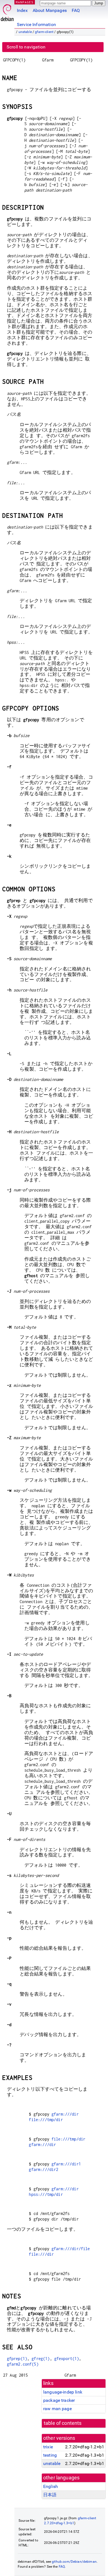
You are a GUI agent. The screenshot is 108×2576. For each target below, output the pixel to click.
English (51, 2486)
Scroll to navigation (26, 47)
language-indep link (63, 2392)
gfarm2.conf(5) (23, 2364)
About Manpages (50, 10)
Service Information (36, 25)
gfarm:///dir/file (71, 2249)
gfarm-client (44, 32)
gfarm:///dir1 (66, 2164)
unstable (25, 32)
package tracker (59, 2400)
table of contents (63, 2423)
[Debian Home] (7, 11)
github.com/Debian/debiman (74, 2562)
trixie (48, 2447)
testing (50, 2455)
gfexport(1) (67, 2359)
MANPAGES (25, 2)
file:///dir (41, 2254)
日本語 (50, 2495)
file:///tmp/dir (46, 2120)
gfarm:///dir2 (43, 2169)
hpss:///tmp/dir (46, 2194)
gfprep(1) (17, 2359)
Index (22, 10)
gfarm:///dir (65, 2114)
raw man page (57, 2409)
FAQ (76, 10)
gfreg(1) (41, 2359)
